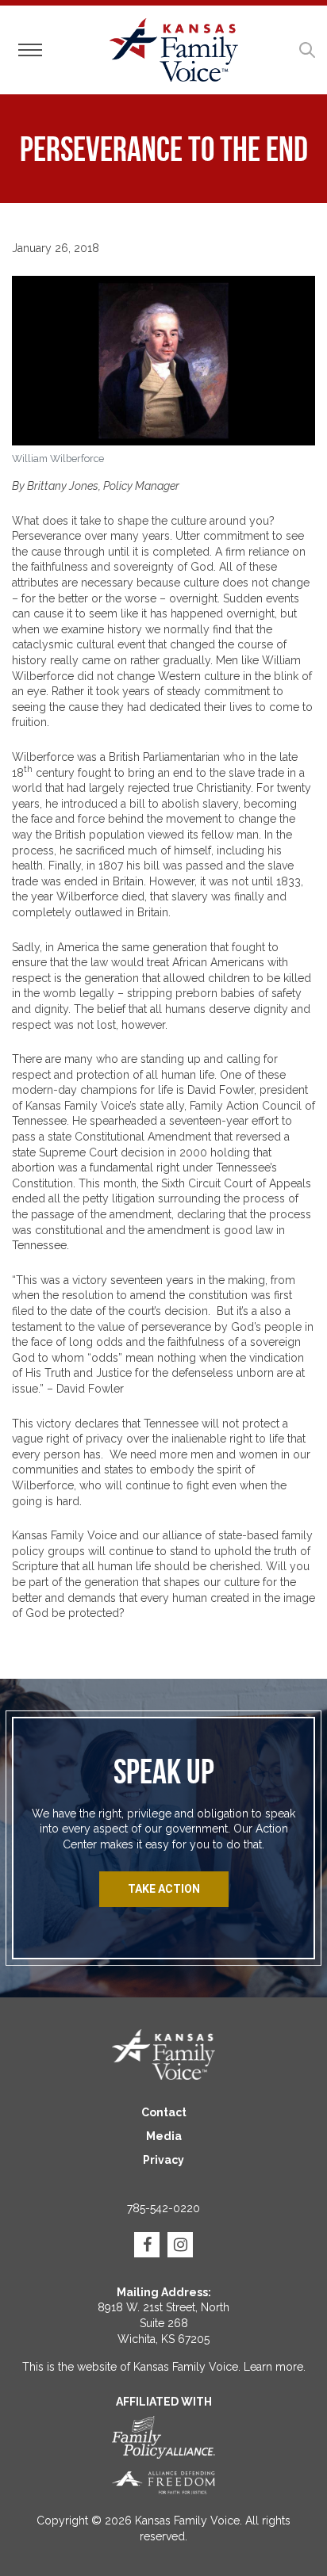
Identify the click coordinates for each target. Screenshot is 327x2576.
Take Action (164, 1889)
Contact (164, 2112)
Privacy (163, 2160)
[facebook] (147, 2245)
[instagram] (180, 2245)
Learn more (273, 2367)
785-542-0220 (163, 2208)
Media (164, 2136)
